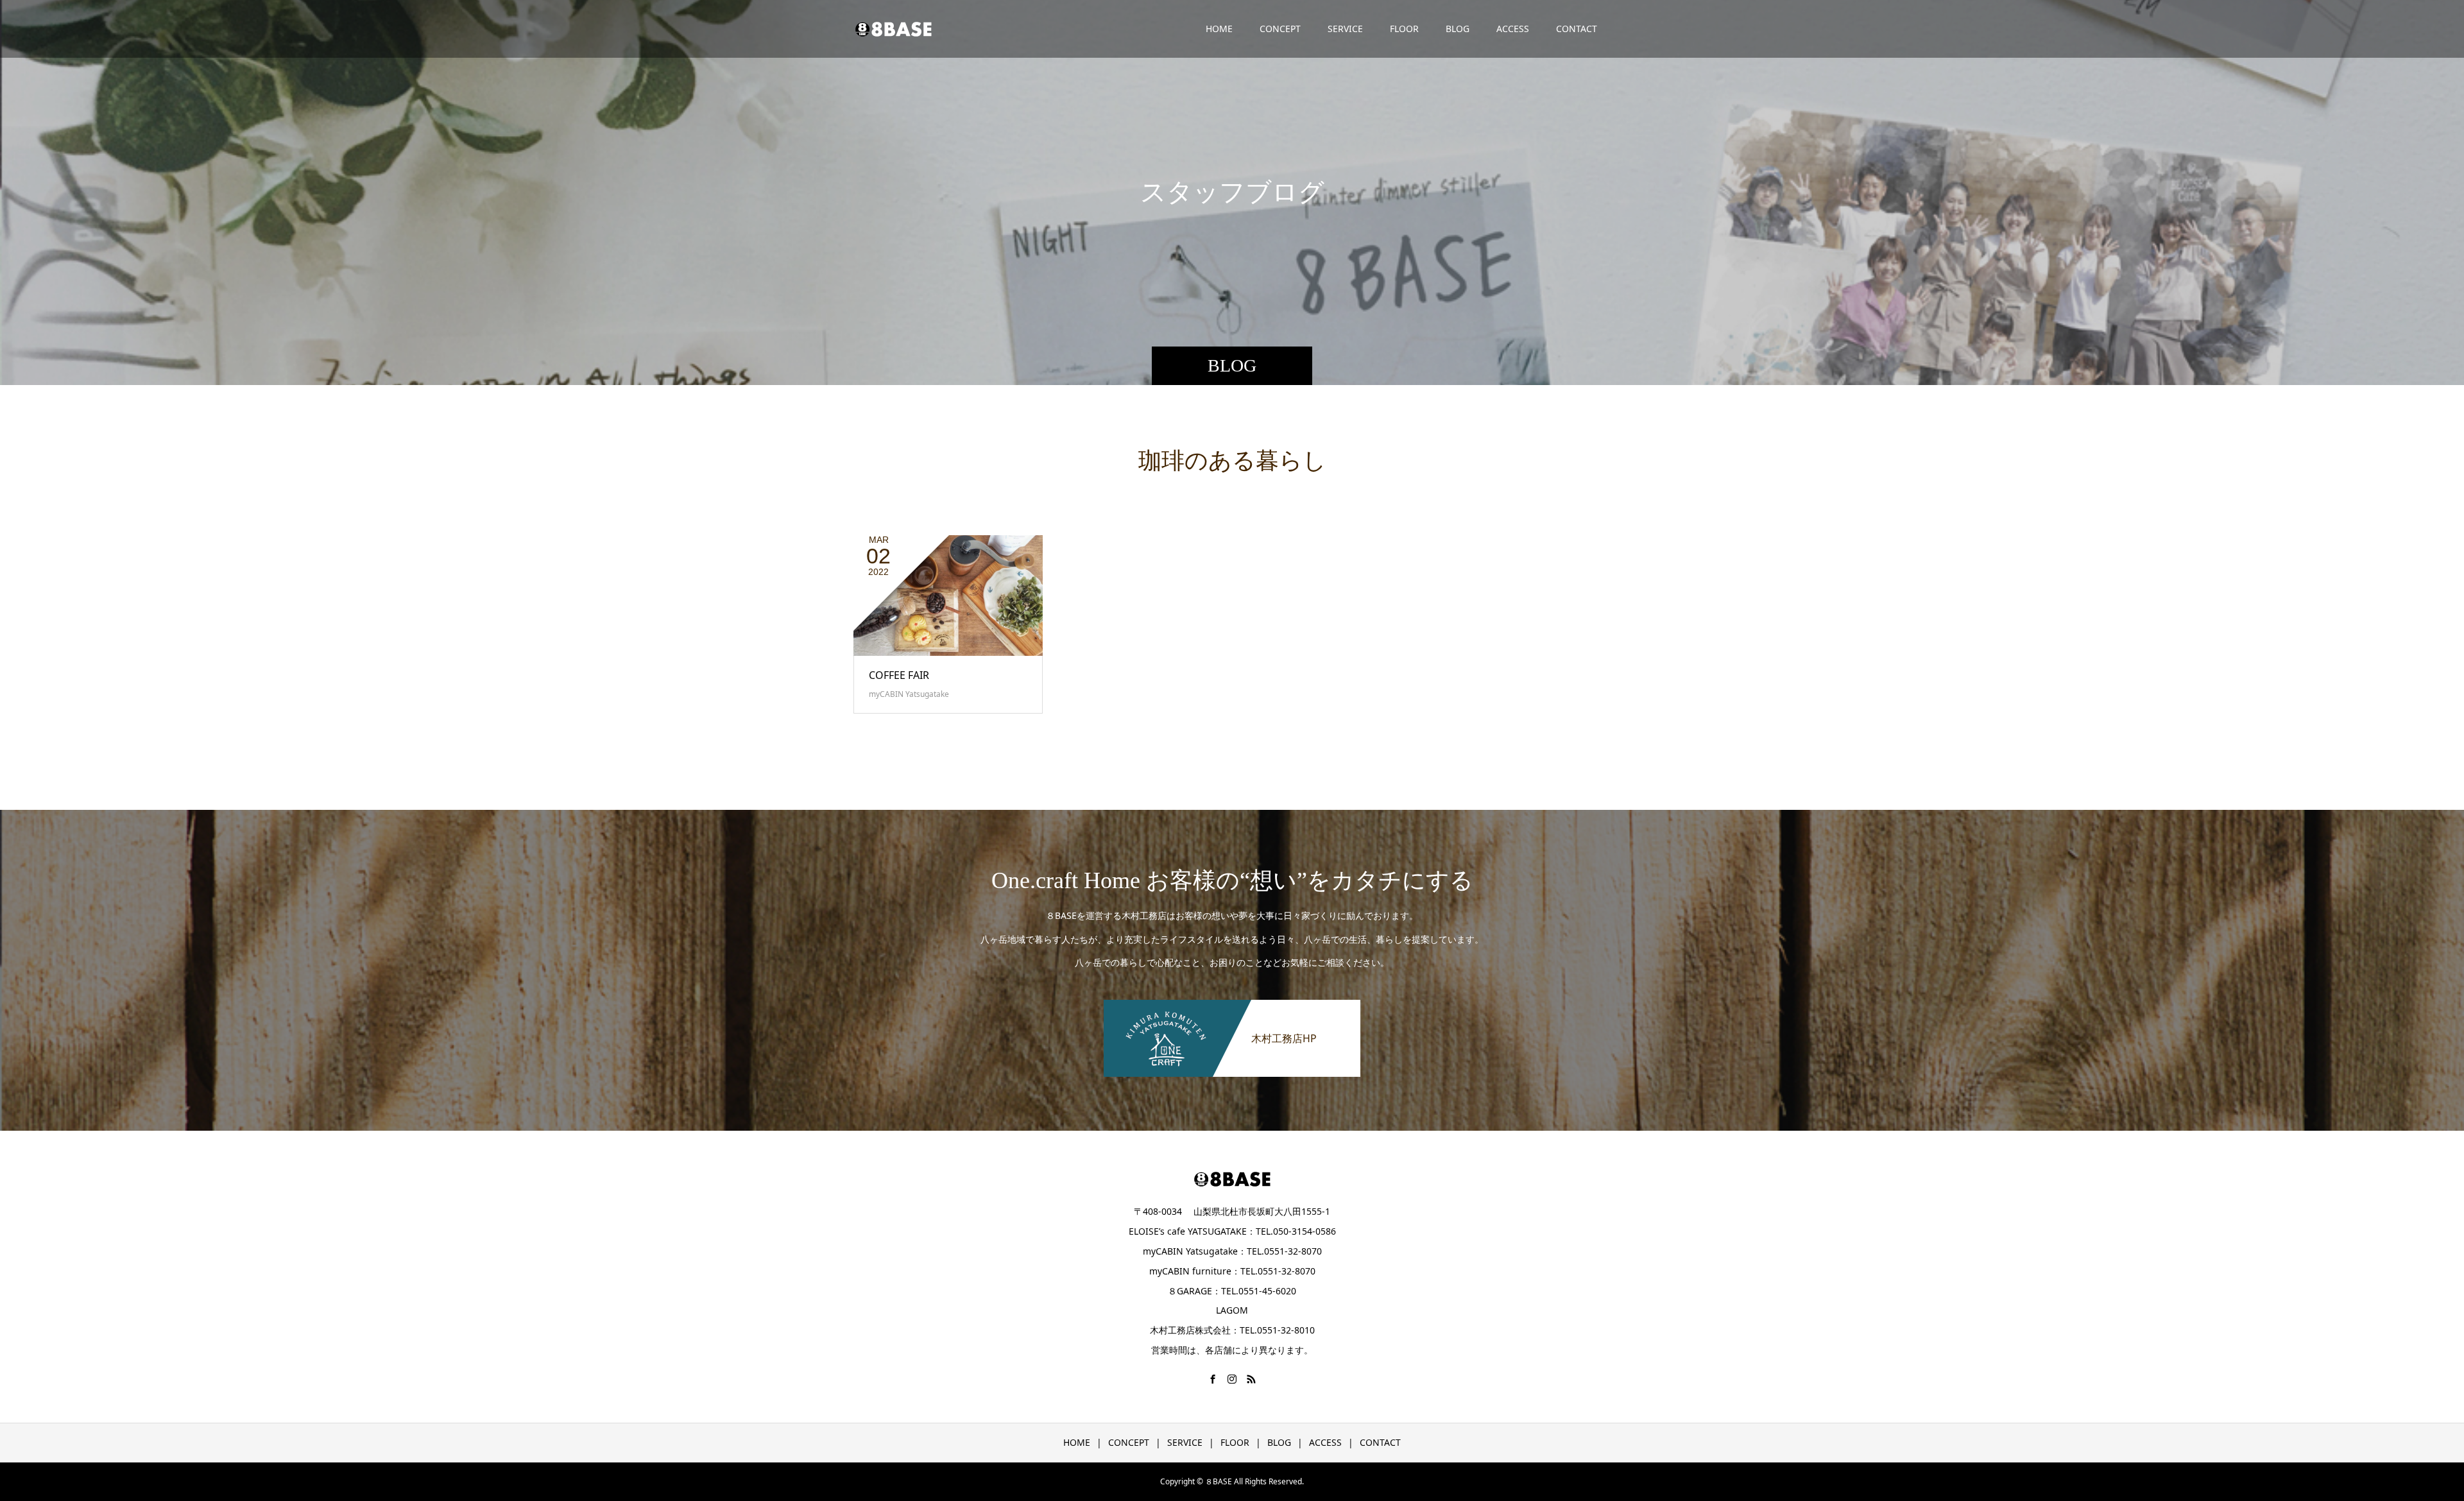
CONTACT (1577, 29)
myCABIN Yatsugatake (909, 694)
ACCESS (1513, 29)
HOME (1219, 29)
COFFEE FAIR (899, 675)
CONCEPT (1280, 29)
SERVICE (1345, 29)
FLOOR (1404, 29)
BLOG (1458, 29)
